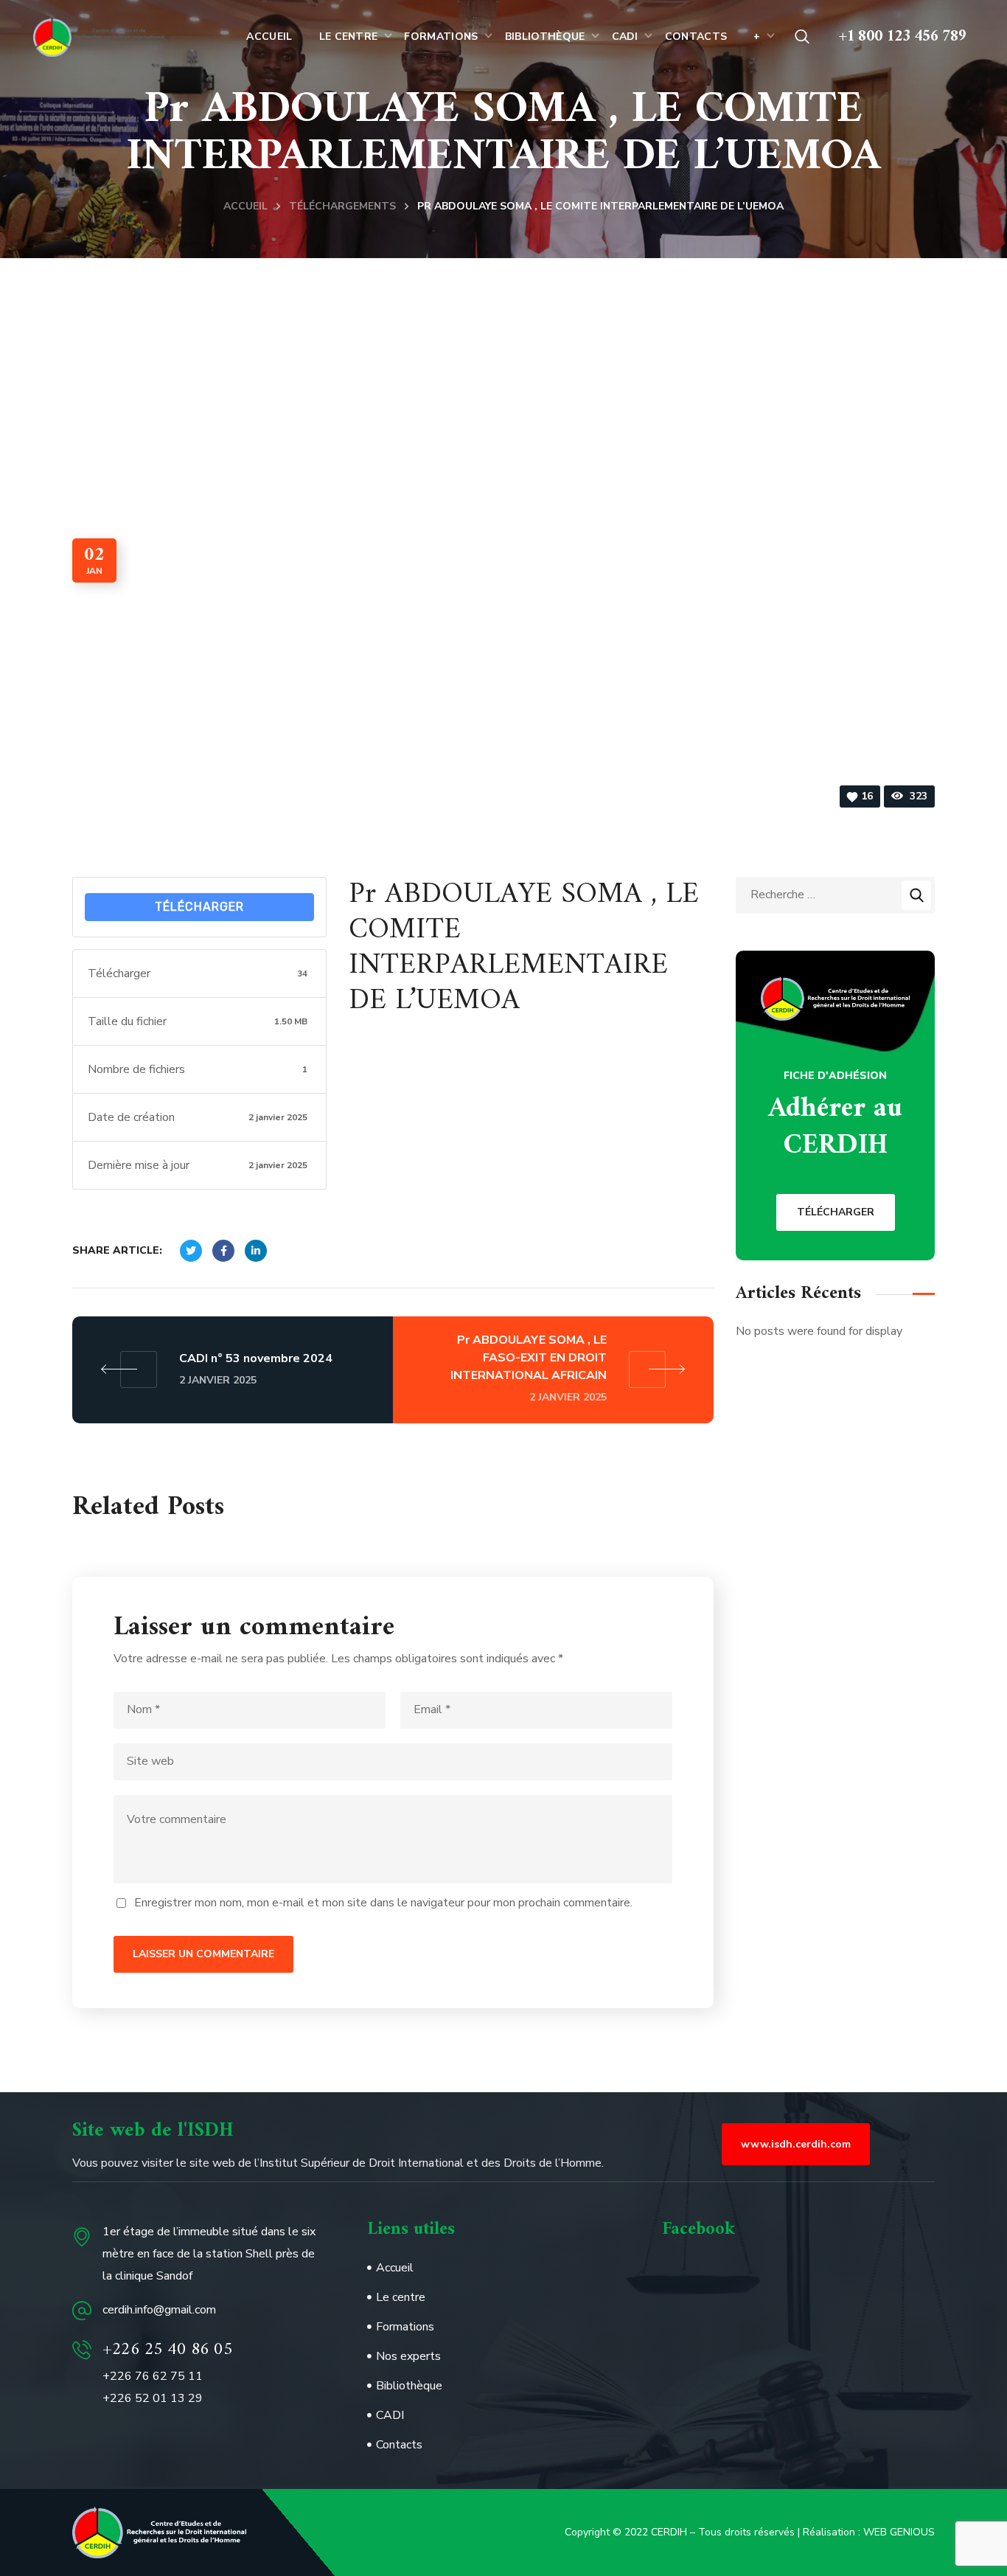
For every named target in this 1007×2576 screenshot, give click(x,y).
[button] (802, 37)
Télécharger (199, 907)
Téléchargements (342, 206)
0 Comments (247, 797)
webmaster (137, 797)
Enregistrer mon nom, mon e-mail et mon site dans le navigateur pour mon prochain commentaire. (383, 1903)
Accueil (245, 206)
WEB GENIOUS (899, 2532)
